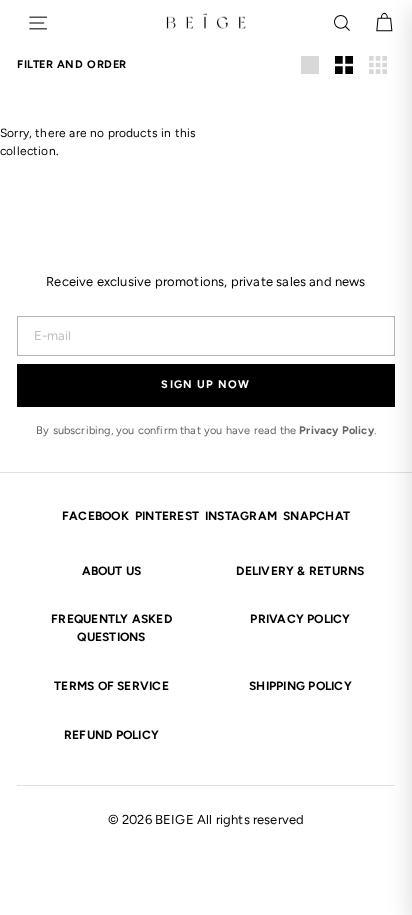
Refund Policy (111, 735)
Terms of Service (111, 686)
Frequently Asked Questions (111, 628)
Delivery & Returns (300, 571)
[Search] (342, 23)
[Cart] (384, 23)
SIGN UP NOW (205, 384)
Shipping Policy (300, 686)
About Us (112, 571)
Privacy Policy (336, 430)
